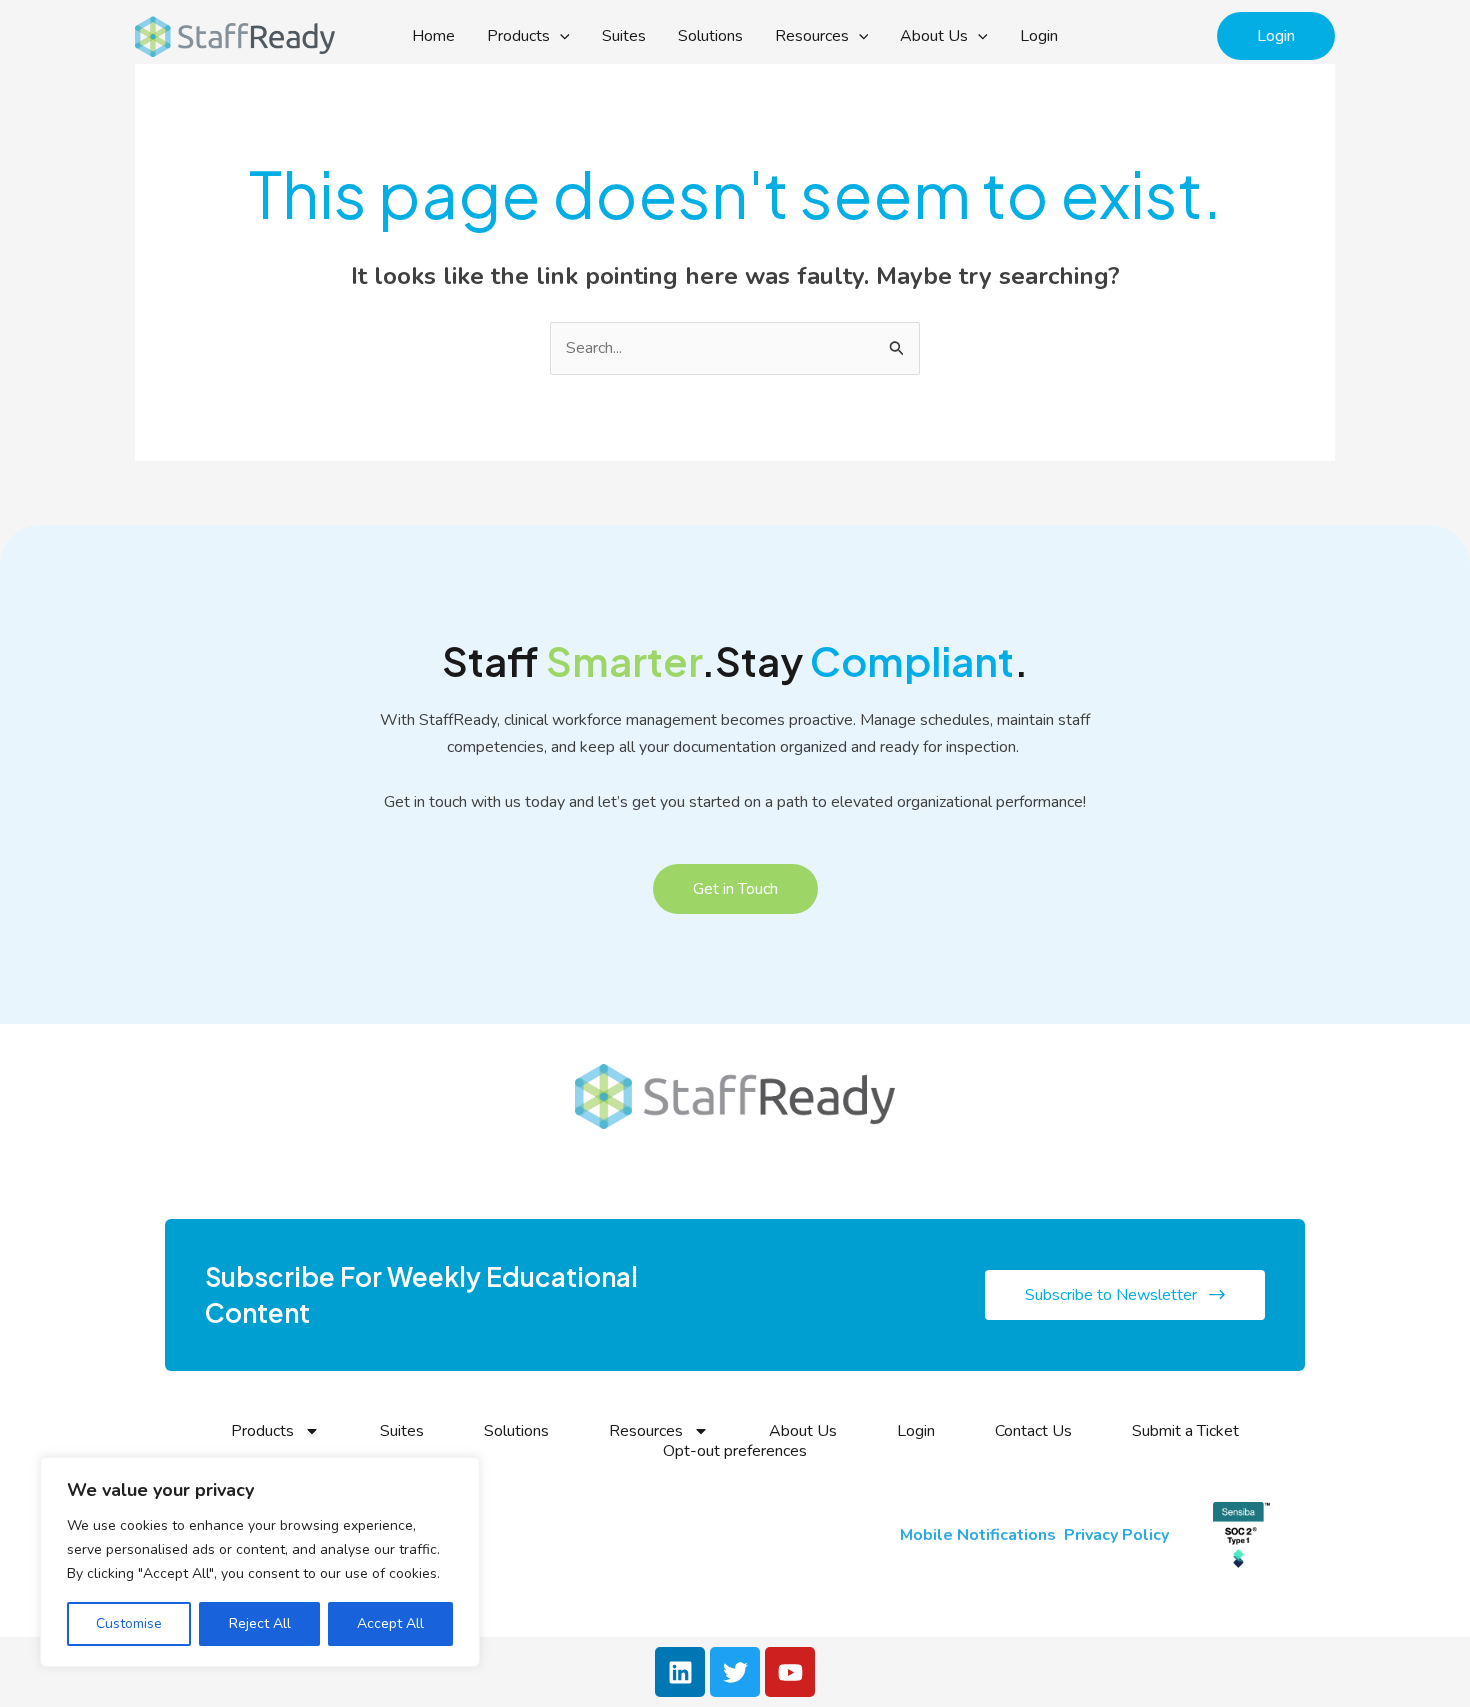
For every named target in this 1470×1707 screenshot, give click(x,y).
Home (433, 36)
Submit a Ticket (1185, 1431)
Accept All (390, 1623)
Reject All (260, 1623)
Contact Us (1033, 1431)
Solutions (710, 36)
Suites (624, 36)
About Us (934, 36)
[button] (560, 36)
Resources (812, 36)
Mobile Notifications (978, 1535)
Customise (129, 1623)
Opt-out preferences (735, 1451)
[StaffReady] (235, 35)
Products (518, 36)
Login (1039, 36)
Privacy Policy (1118, 1535)
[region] (260, 1562)
